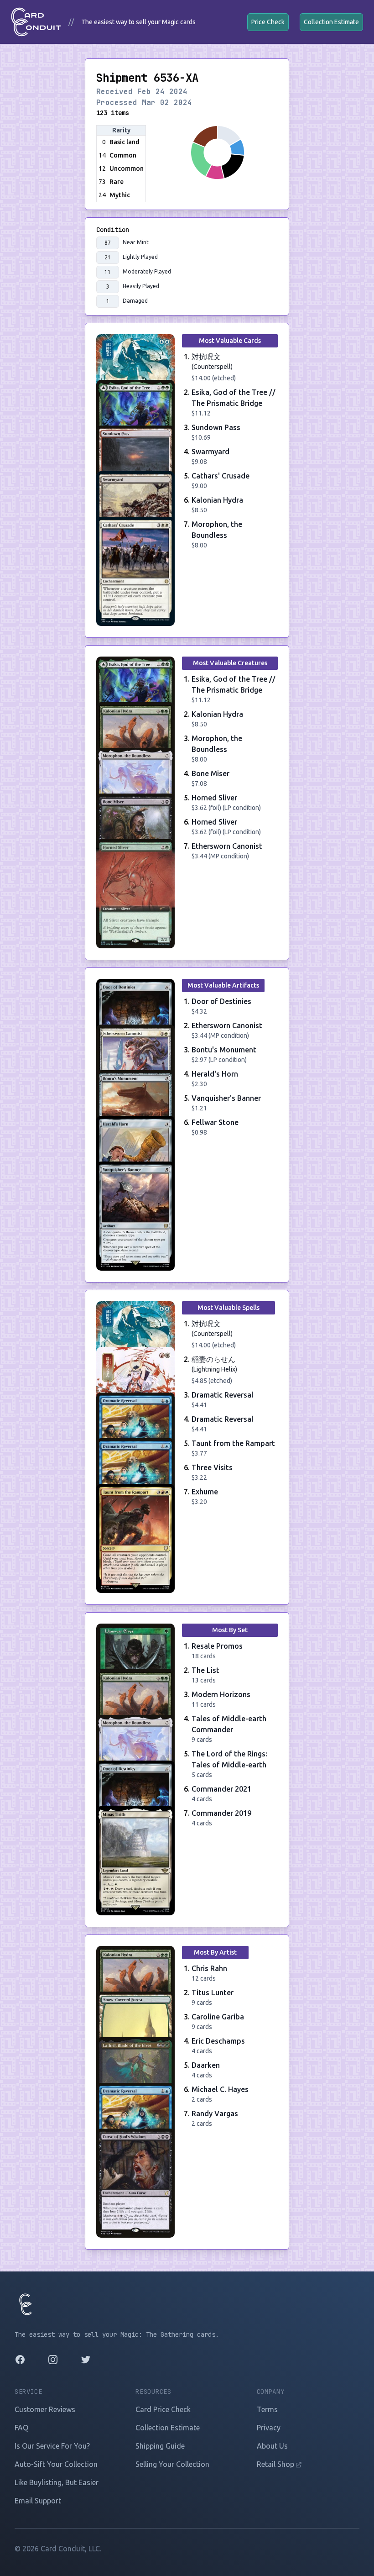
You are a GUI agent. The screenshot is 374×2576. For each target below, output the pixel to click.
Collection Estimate (331, 22)
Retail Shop (276, 2464)
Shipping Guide (160, 2446)
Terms (267, 2409)
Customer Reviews (45, 2409)
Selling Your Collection (172, 2464)
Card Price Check (163, 2409)
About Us (272, 2446)
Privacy (269, 2428)
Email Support (38, 2501)
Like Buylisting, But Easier (57, 2482)
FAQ (21, 2428)
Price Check (268, 22)
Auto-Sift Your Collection (56, 2464)
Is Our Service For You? (52, 2446)
